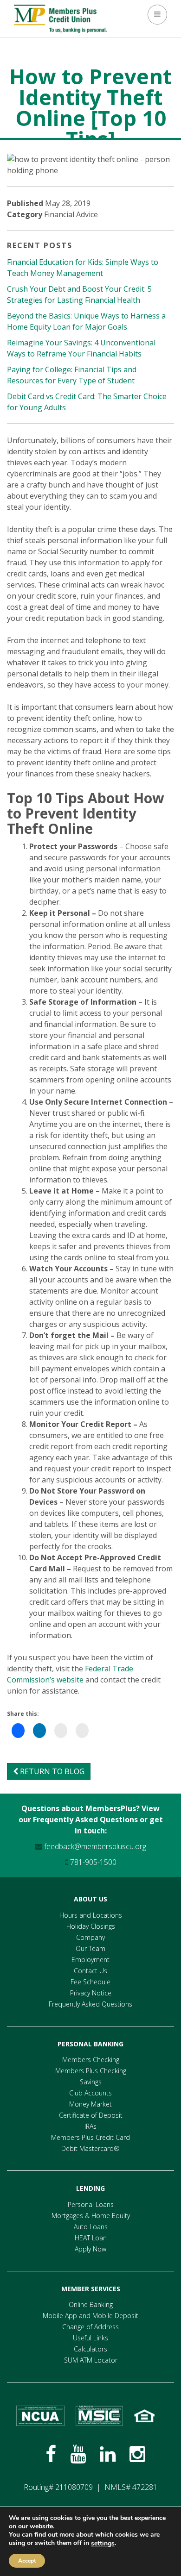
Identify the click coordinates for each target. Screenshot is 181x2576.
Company (90, 1937)
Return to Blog (51, 1771)
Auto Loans (91, 2227)
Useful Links (90, 2338)
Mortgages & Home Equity (91, 2216)
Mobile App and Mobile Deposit (90, 2316)
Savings (91, 2082)
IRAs (90, 2126)
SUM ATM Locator (91, 2360)
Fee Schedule (90, 1982)
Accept (27, 2561)
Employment (90, 1960)
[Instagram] (137, 2454)
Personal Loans (91, 2204)
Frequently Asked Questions (85, 1819)
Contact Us (90, 1971)
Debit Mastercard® (90, 2148)
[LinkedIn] (108, 2454)
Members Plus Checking (91, 2071)
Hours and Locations (91, 1915)
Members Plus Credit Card (90, 2137)
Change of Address (90, 2327)
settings (103, 2544)
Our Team (90, 1948)
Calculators (90, 2349)
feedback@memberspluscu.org (94, 1846)
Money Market (90, 2104)
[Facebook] (51, 2454)
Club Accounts (90, 2093)
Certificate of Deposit (91, 2115)
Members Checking (91, 2060)
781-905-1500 (92, 1862)
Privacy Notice (91, 1993)
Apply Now (90, 2249)
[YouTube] (78, 2454)
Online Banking (91, 2304)
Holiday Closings (91, 1926)
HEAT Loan (91, 2238)
